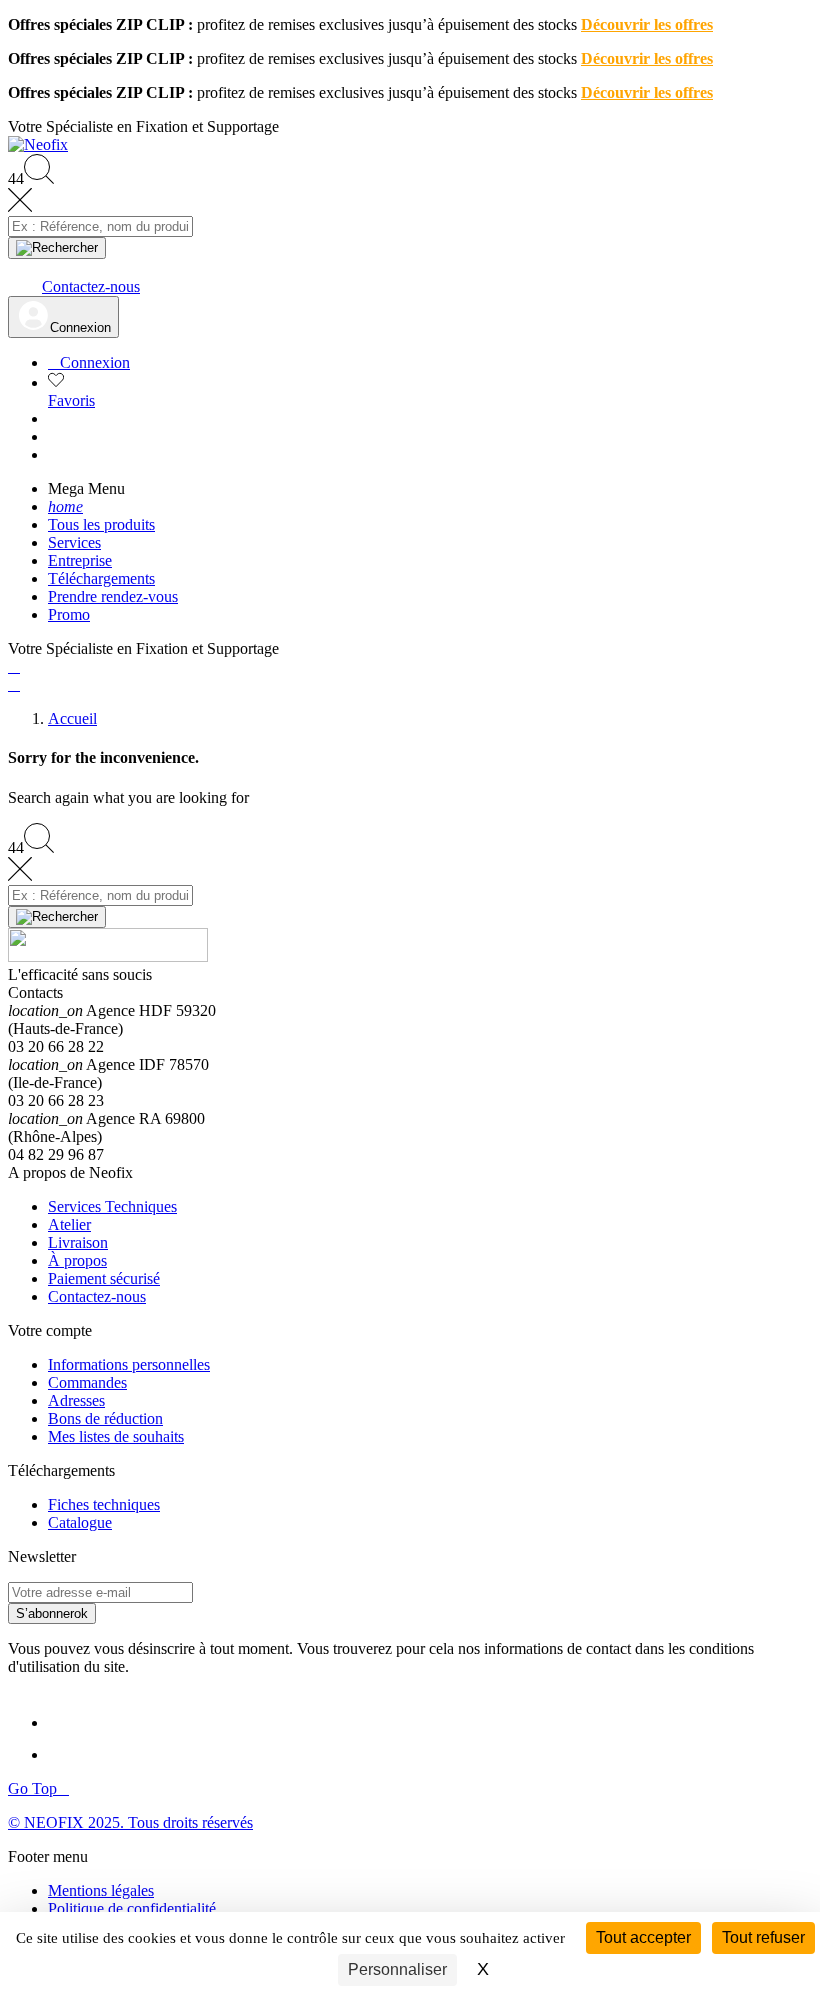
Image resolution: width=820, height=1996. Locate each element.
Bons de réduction (105, 1418)
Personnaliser (397, 1969)
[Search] (57, 248)
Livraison (78, 1242)
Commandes (87, 1382)
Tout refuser (763, 1937)
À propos (77, 1260)
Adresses (76, 1400)
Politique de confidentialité (132, 1908)
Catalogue (80, 1522)
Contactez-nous (97, 1296)
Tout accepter (643, 1937)
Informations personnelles (129, 1364)
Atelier (69, 1224)
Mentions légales (101, 1890)
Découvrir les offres (647, 24)
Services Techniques (112, 1206)
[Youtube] (68, 1754)
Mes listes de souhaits (116, 1436)
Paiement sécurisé (104, 1278)
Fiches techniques (104, 1504)
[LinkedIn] (66, 1722)
